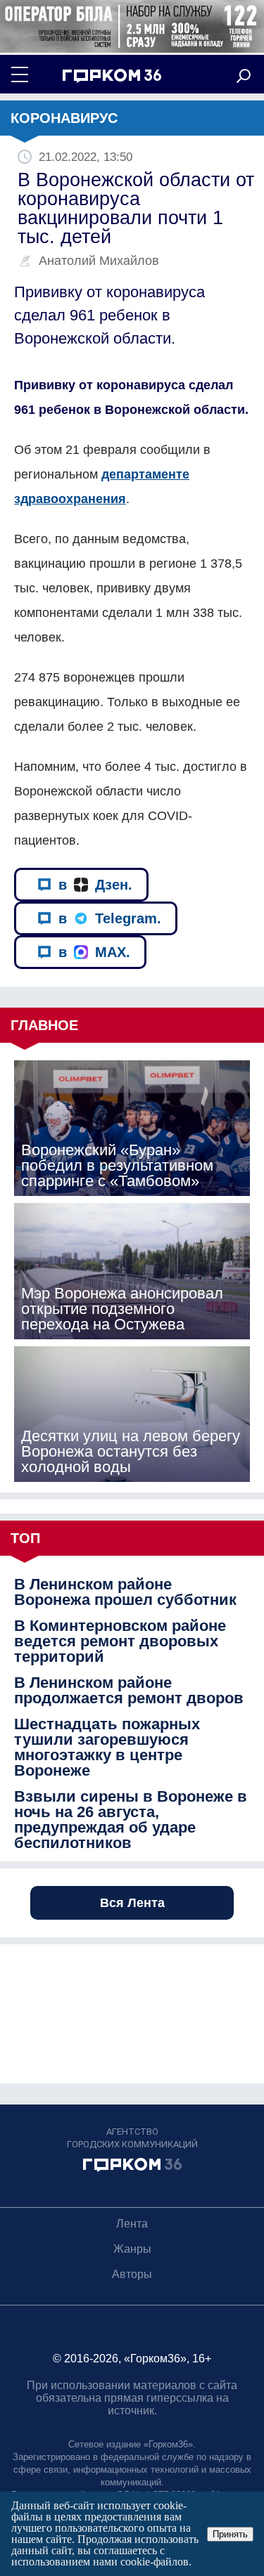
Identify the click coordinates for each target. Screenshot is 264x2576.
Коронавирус (64, 118)
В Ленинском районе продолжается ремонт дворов (129, 1691)
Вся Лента (132, 1903)
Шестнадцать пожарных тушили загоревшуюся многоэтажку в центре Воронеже (107, 1748)
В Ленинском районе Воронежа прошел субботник (125, 1592)
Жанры (132, 2249)
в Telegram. (110, 918)
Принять (230, 2534)
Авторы (132, 2274)
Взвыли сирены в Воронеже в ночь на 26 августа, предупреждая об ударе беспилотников (131, 1820)
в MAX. (94, 952)
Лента (132, 2224)
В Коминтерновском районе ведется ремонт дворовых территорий (120, 1641)
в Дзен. (95, 885)
